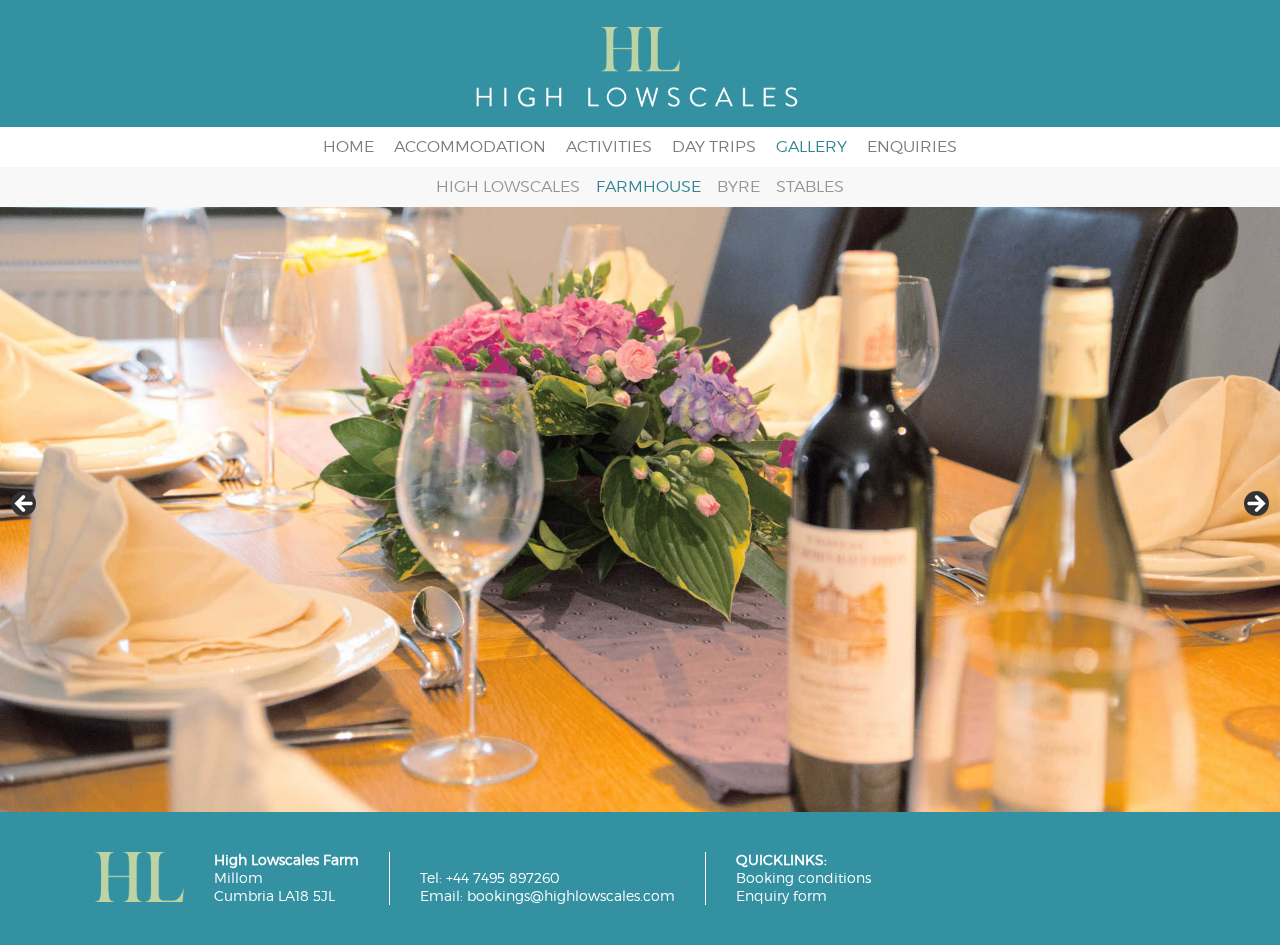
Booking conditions (803, 878)
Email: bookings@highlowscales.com (547, 896)
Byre (738, 187)
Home (348, 146)
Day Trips (714, 146)
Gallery (811, 146)
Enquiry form (781, 896)
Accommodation (470, 146)
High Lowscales (508, 187)
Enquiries (912, 146)
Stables (810, 187)
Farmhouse (648, 187)
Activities (609, 146)
